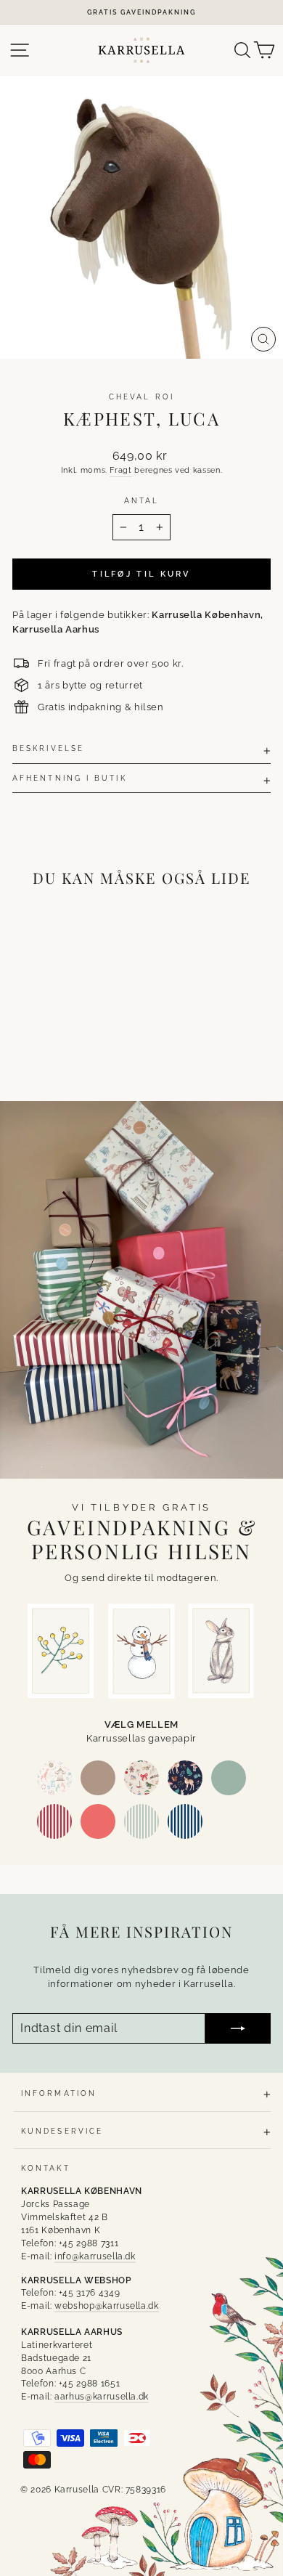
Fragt (120, 470)
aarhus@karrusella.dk (102, 2397)
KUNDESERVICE (62, 2131)
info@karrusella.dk (95, 2256)
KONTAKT (46, 2168)
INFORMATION (59, 2093)
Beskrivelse (48, 748)
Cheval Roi (141, 397)
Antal (141, 500)
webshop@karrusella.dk (107, 2306)
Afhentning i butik (70, 778)
